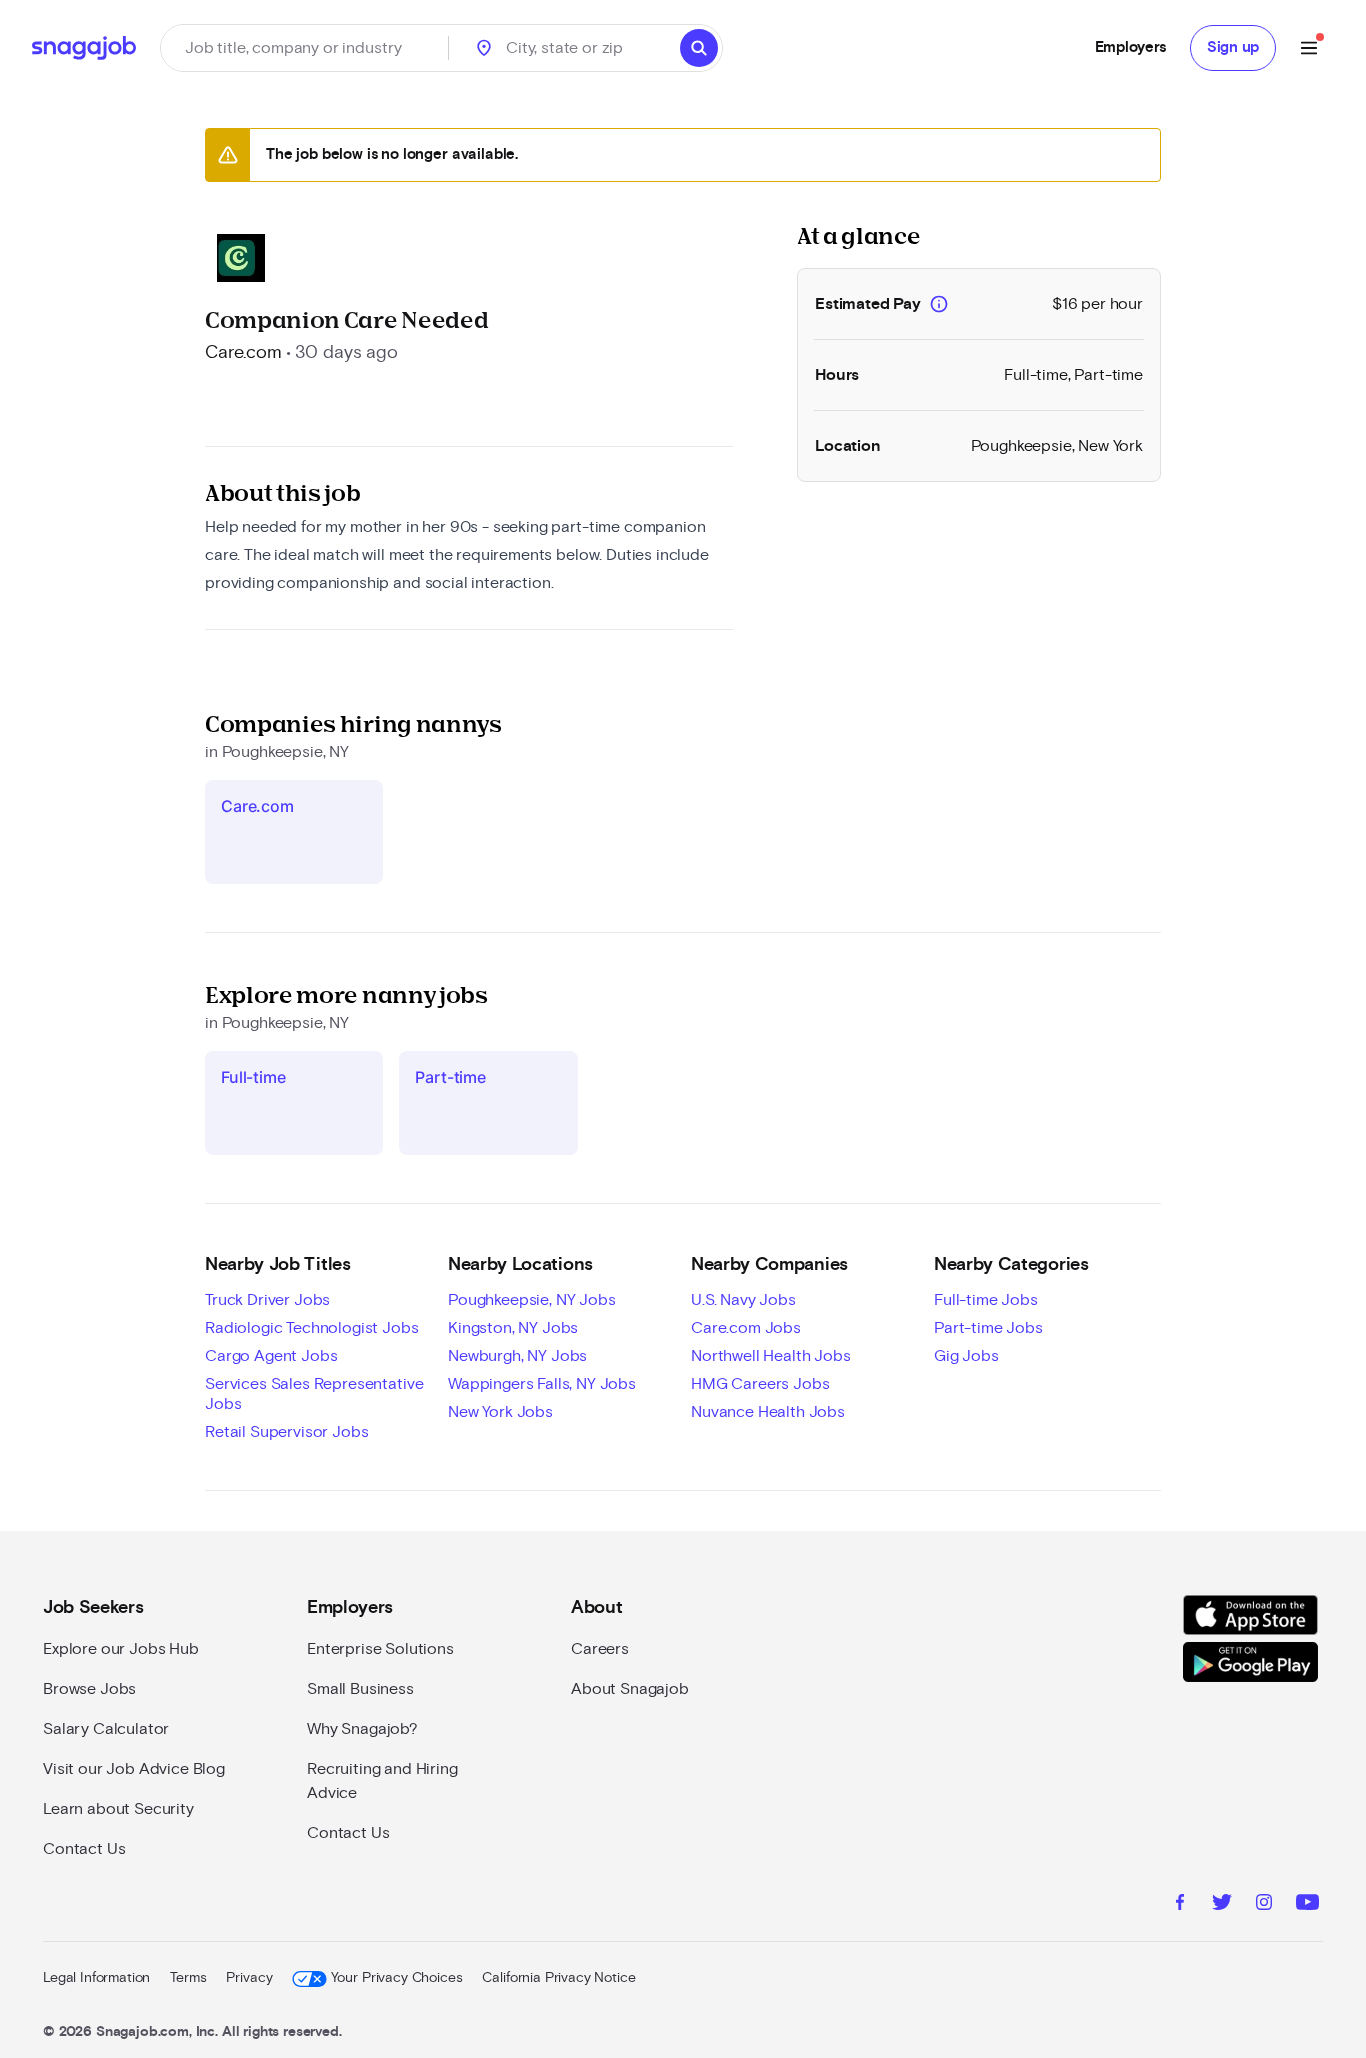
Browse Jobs (89, 1689)
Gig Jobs (966, 1356)
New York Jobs (500, 1412)
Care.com (243, 353)
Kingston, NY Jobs (513, 1328)
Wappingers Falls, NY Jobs (542, 1384)
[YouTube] (1307, 1905)
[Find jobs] (699, 48)
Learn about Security (118, 1809)
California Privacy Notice (558, 1978)
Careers (600, 1649)
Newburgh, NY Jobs (517, 1356)
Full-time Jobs (986, 1300)
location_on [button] (484, 48)
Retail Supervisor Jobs (286, 1432)
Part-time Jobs (988, 1328)
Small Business (360, 1689)
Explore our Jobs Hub (121, 1649)
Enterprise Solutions (380, 1649)
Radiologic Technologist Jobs (312, 1328)
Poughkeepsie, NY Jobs (532, 1300)
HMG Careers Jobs (760, 1384)
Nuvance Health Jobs (768, 1412)
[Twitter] (1222, 1905)
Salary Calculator (106, 1729)
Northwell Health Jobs (771, 1356)
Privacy (249, 1978)
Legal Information (96, 1978)
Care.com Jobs (746, 1328)
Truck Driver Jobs (267, 1300)
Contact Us (84, 1849)
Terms (188, 1978)
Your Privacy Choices (396, 1978)
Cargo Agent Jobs (271, 1356)
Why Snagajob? (362, 1729)
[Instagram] (1264, 1905)
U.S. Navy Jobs (743, 1300)
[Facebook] (1180, 1905)
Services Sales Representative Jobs (314, 1394)
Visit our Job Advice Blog (134, 1769)
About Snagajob (630, 1689)
